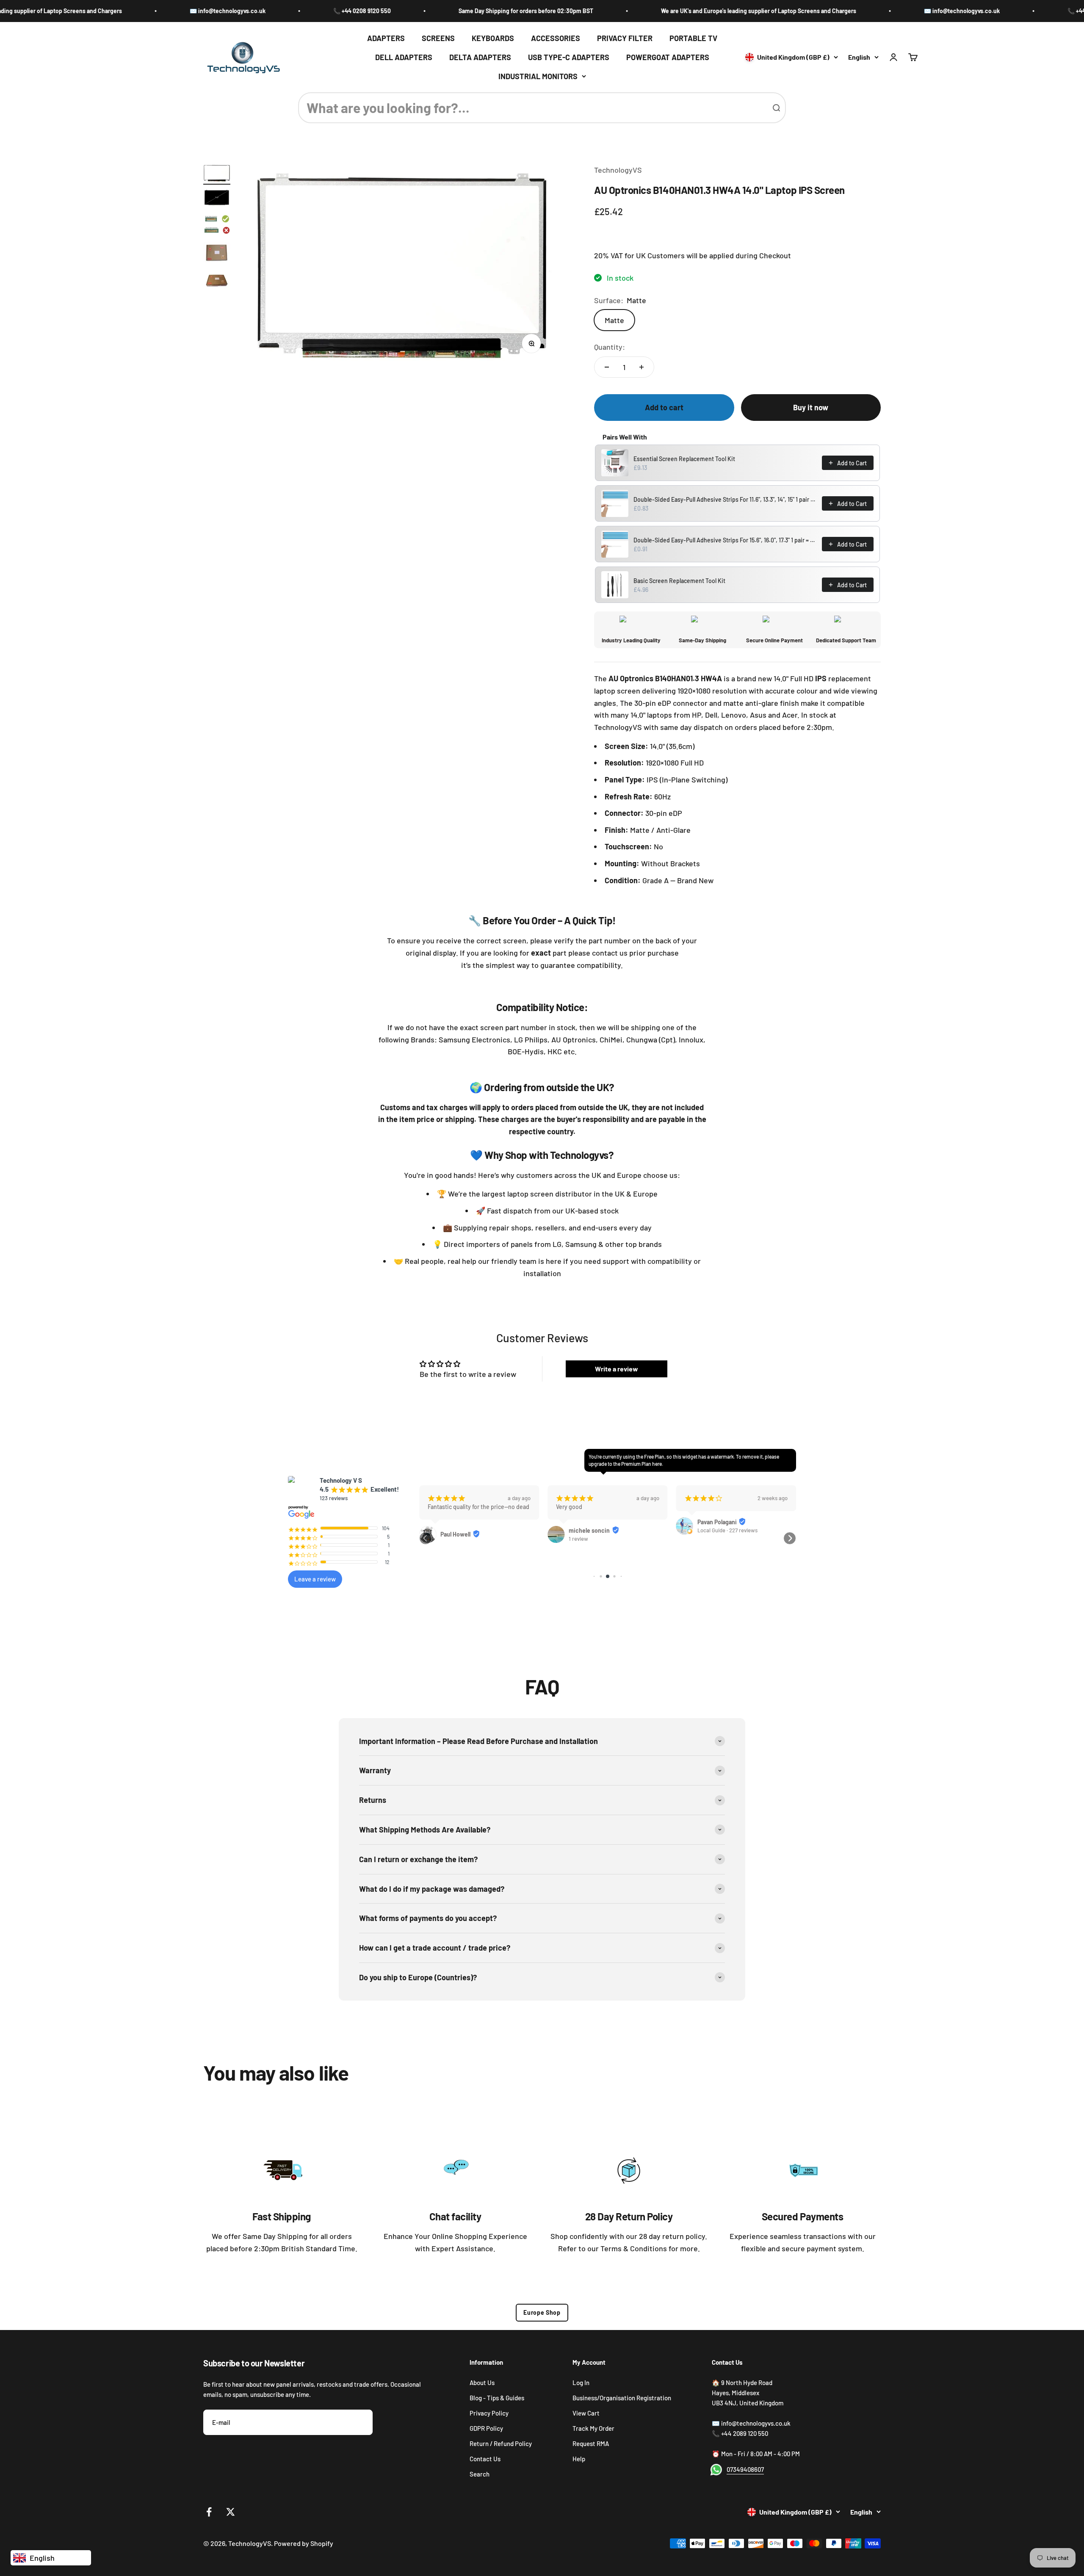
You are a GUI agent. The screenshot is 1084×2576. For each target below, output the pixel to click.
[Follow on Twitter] (231, 2512)
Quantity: (610, 347)
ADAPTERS (386, 38)
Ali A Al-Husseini (719, 1556)
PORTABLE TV (693, 38)
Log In (581, 2383)
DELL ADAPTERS (404, 57)
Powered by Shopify (304, 2543)
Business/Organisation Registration (622, 2398)
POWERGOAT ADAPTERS (668, 57)
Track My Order (593, 2428)
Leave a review (315, 1579)
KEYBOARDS (493, 38)
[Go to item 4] (217, 254)
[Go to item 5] (217, 282)
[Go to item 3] (217, 225)
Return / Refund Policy (501, 2443)
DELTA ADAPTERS (480, 57)
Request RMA (591, 2443)
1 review (450, 1539)
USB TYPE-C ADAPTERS (569, 57)
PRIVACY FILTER (625, 38)
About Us (482, 2383)
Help (579, 2459)
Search (480, 2474)
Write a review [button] (617, 1369)
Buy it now (811, 407)
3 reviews (709, 1564)
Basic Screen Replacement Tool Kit (679, 581)
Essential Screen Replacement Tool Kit (684, 459)
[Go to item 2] (217, 199)
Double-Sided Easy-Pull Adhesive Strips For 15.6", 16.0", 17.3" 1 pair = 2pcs (725, 540)
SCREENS (438, 38)
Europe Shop (542, 2312)
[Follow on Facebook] (209, 2512)
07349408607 (745, 2469)
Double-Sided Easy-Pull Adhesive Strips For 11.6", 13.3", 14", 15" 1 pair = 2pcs (725, 499)
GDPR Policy (486, 2428)
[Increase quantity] (642, 367)
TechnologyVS (618, 170)
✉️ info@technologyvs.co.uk (95, 11)
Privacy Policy (489, 2413)
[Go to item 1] (217, 174)
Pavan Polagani (588, 1522)
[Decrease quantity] (607, 367)
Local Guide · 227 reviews (599, 1530)
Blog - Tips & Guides (497, 2398)
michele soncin (461, 1530)
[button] (426, 1538)
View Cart (586, 2413)
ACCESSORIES (556, 38)
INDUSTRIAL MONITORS (538, 76)
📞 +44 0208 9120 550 (230, 11)
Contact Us (485, 2459)
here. (658, 1464)
